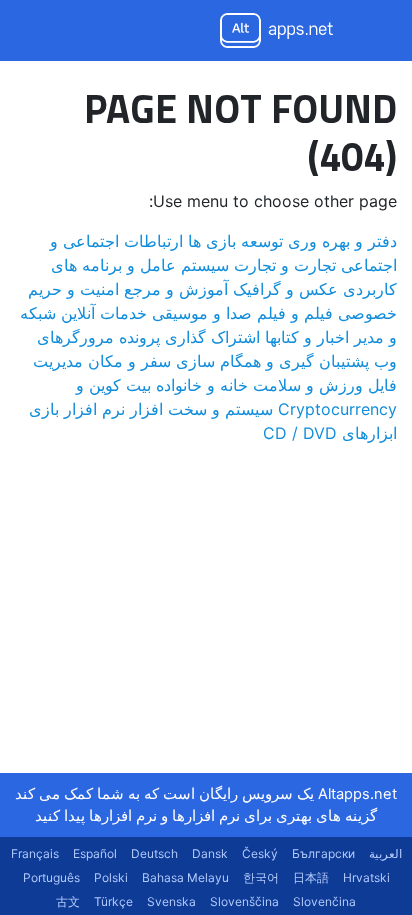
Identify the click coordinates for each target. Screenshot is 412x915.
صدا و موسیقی (202, 313)
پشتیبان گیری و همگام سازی (272, 361)
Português (51, 877)
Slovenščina (244, 901)
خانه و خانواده (202, 385)
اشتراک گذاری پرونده (189, 337)
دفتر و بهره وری (342, 241)
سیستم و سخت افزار (201, 409)
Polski (111, 877)
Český (260, 853)
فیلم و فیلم (295, 313)
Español (95, 853)
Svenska (171, 901)
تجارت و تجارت (285, 265)
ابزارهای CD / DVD (330, 433)
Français (35, 853)
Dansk (210, 853)
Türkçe (113, 901)
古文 (68, 901)
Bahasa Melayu (185, 877)
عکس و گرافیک (285, 289)
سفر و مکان (129, 361)
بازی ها (212, 241)
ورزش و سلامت (308, 385)
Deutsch (154, 853)
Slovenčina (324, 901)
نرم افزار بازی (77, 409)
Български (323, 853)
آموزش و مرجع (176, 289)
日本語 (311, 877)
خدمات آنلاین (104, 313)
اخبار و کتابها (307, 337)
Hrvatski (366, 877)
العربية (385, 853)
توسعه (262, 241)
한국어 (261, 877)
